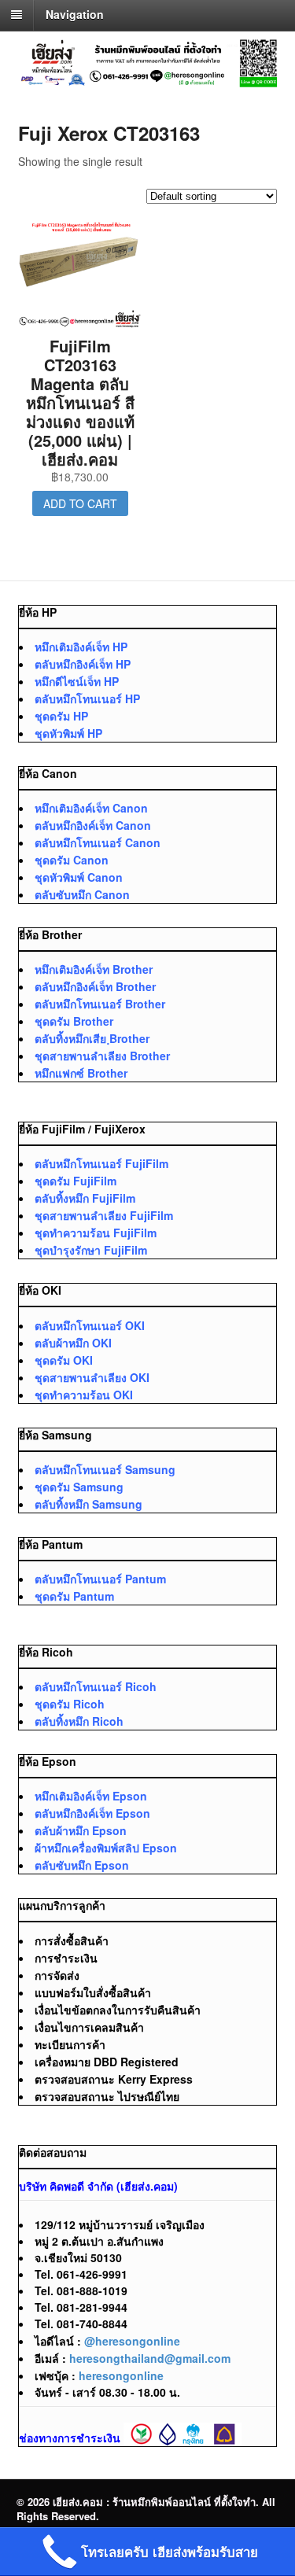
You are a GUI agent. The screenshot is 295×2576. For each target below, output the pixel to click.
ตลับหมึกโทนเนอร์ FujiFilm (101, 1163)
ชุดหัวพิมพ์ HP (68, 733)
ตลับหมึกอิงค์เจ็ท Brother (95, 986)
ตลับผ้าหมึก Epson (81, 1830)
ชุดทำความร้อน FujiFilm (96, 1233)
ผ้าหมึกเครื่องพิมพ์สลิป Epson (106, 1848)
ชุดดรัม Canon (72, 860)
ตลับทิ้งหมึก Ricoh (79, 1721)
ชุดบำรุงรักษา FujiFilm (91, 1250)
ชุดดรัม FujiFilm (76, 1181)
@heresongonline (132, 2341)
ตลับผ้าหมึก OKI (73, 1343)
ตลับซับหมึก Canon (82, 894)
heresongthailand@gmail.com (150, 2358)
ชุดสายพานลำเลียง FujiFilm (104, 1215)
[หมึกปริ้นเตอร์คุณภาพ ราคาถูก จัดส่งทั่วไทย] (148, 79)
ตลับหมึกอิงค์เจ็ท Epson (92, 1813)
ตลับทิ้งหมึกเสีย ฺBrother (92, 1038)
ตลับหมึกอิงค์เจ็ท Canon (93, 825)
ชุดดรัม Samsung (79, 1487)
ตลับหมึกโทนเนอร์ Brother (100, 1004)
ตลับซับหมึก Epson (82, 1865)
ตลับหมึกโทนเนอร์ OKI (90, 1325)
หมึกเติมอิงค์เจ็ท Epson (91, 1796)
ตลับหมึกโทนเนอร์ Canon (98, 842)
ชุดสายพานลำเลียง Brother (102, 1056)
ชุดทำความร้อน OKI (84, 1395)
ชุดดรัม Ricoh (70, 1704)
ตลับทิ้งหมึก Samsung (88, 1504)
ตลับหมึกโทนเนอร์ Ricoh (96, 1686)
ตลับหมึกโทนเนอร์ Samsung (105, 1469)
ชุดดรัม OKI (64, 1360)
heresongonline (121, 2375)
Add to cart (80, 503)
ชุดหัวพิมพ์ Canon (79, 877)
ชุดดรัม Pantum (74, 1596)
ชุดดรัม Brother (74, 1021)
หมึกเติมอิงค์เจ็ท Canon (91, 808)
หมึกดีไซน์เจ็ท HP (77, 681)
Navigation (75, 14)
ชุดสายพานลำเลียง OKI (92, 1377)
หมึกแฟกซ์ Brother (81, 1073)
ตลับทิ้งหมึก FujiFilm (85, 1198)
